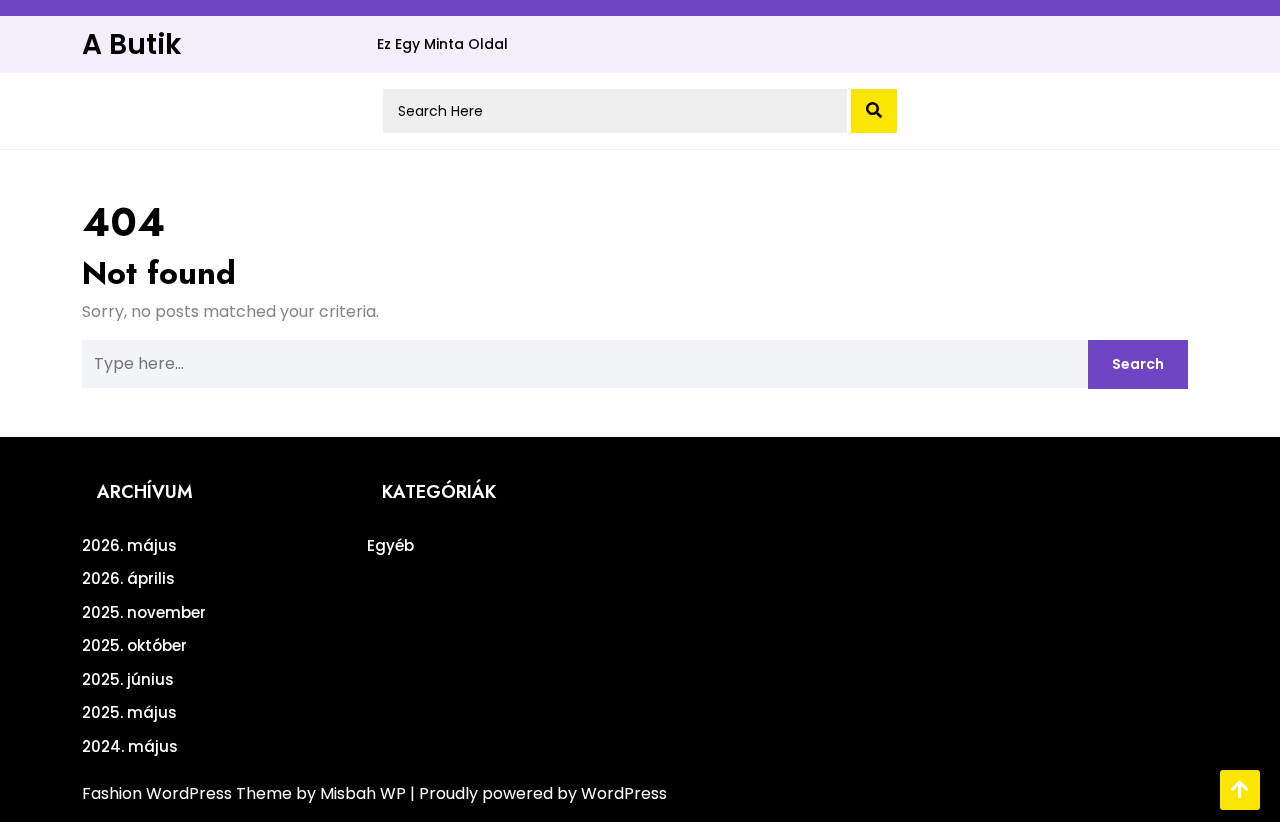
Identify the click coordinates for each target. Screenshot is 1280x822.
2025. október (134, 645)
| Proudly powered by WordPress (538, 793)
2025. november (144, 612)
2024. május (130, 746)
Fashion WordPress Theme (189, 793)
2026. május (129, 545)
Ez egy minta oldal (442, 44)
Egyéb (390, 545)
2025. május (129, 712)
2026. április (128, 578)
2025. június (128, 679)
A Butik (132, 44)
